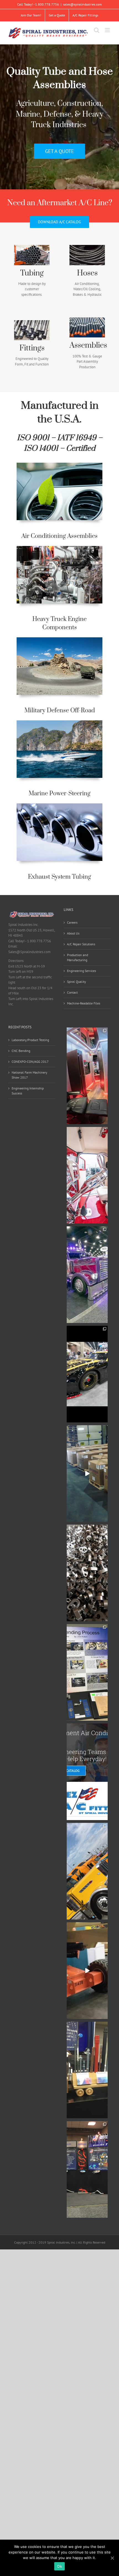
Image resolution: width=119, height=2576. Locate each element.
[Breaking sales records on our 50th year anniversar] (87, 1474)
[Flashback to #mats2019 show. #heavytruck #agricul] (87, 1275)
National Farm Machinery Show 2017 (29, 1075)
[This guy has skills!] (87, 1971)
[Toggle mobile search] (97, 30)
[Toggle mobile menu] (108, 30)
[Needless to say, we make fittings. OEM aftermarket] (87, 1573)
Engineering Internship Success (28, 1091)
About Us (73, 933)
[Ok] (112, 2558)
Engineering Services (82, 971)
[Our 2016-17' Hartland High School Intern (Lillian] (87, 1672)
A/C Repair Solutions (81, 944)
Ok (59, 2566)
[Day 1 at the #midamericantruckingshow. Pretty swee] (87, 2169)
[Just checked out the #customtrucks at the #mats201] (87, 1871)
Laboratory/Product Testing (30, 1040)
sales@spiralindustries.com (82, 4)
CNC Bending (21, 1051)
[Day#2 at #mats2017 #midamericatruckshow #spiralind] (87, 2070)
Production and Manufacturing (77, 957)
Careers (72, 922)
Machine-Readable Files (84, 1003)
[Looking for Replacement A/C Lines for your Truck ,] (87, 1772)
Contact (72, 992)
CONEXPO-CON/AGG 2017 (30, 1062)
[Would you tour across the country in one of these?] (87, 1076)
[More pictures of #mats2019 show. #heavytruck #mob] (87, 1374)
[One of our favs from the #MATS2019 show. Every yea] (87, 1175)
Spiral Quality (77, 982)
